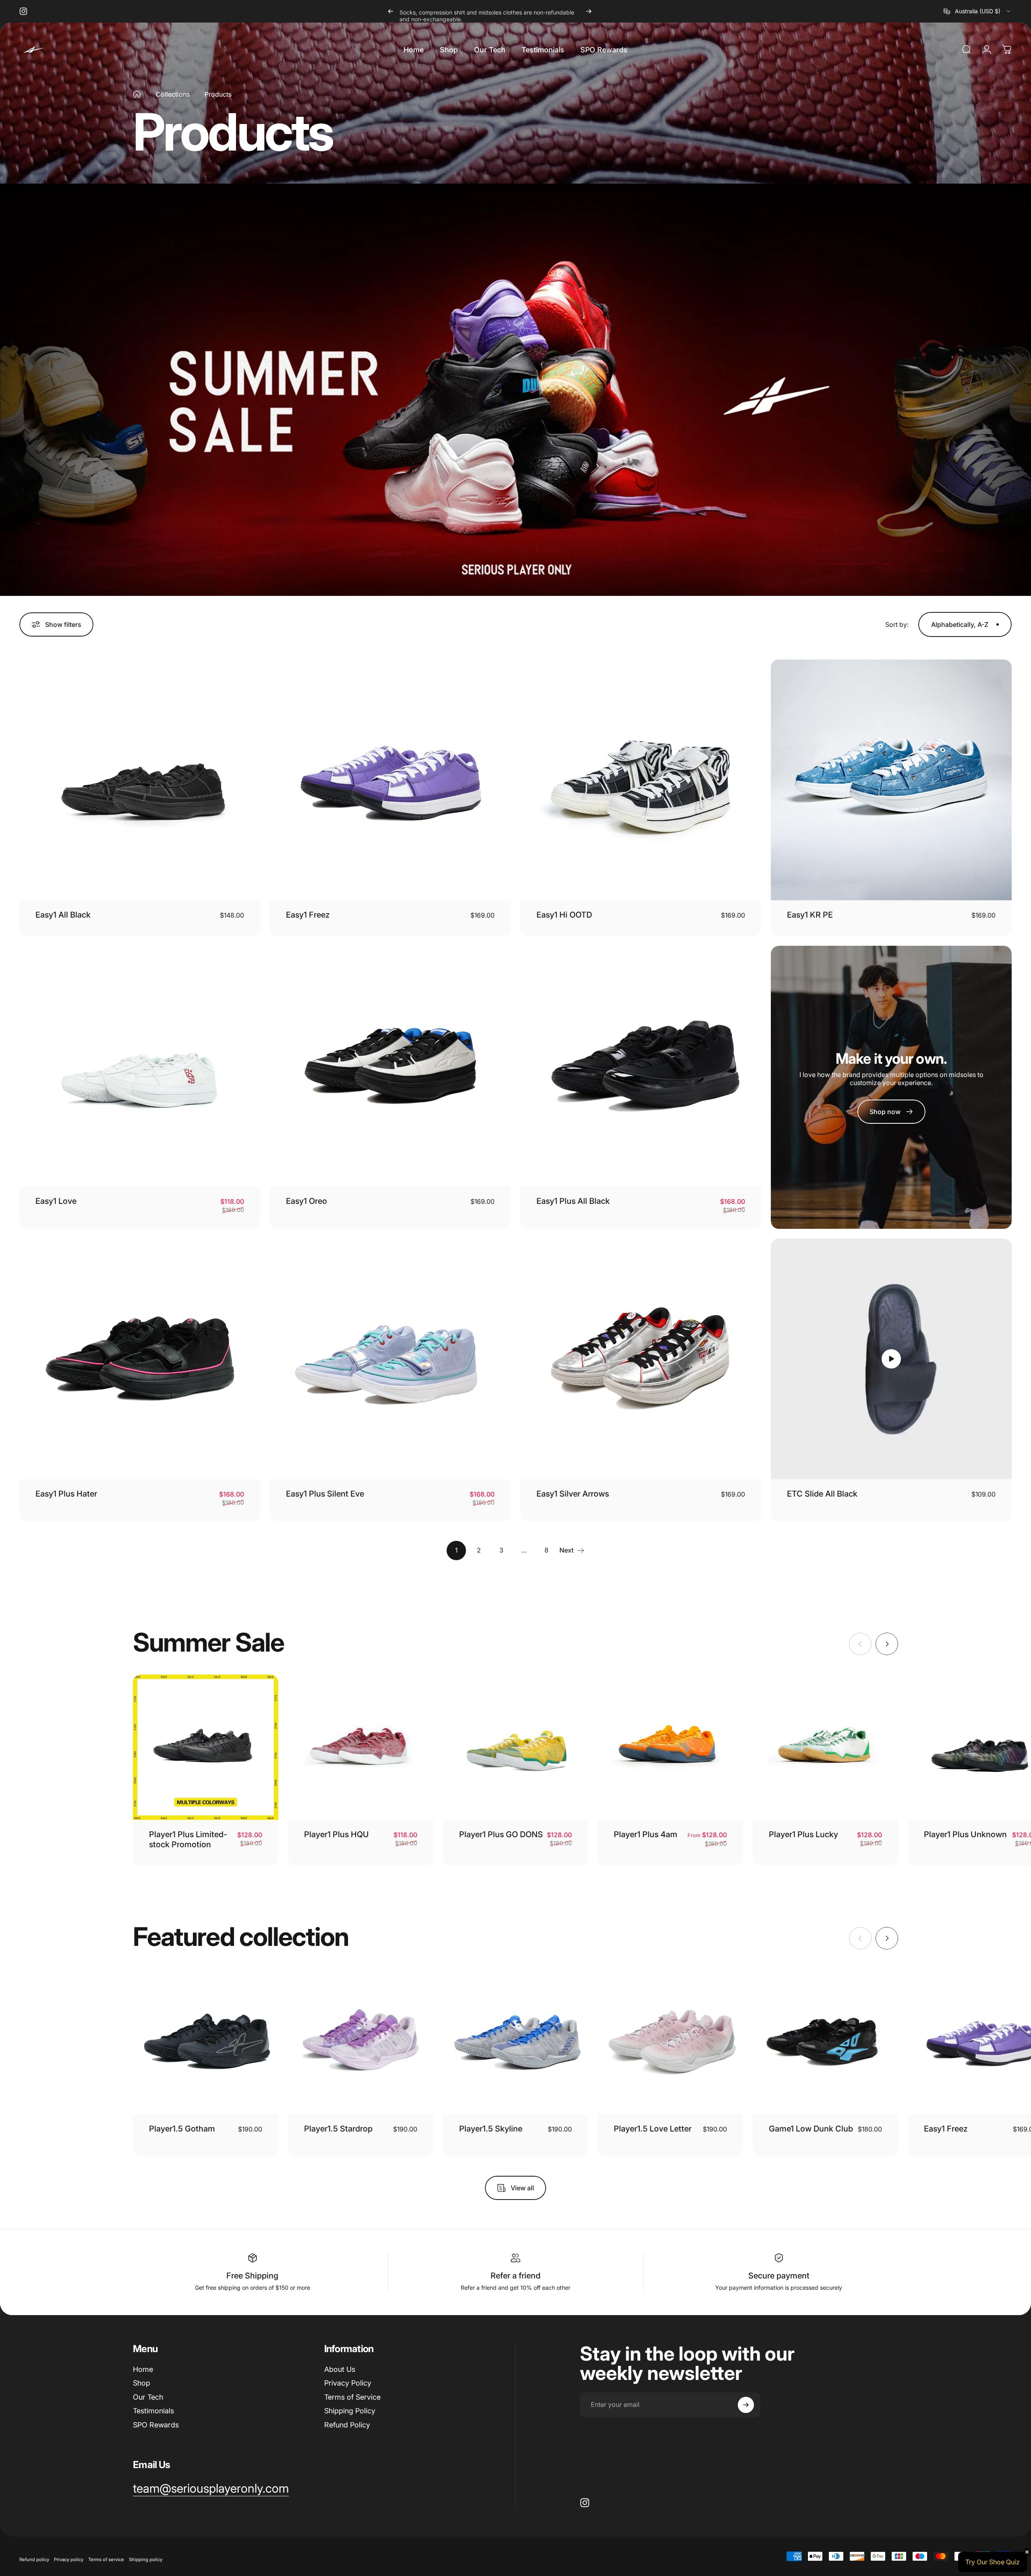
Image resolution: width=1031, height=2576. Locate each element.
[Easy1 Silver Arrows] (641, 1359)
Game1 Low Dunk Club (811, 2129)
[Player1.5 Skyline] (516, 2042)
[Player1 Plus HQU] (361, 1747)
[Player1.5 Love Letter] (670, 2042)
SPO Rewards (156, 2425)
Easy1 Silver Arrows (573, 1494)
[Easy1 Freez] (390, 780)
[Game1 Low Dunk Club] (825, 2042)
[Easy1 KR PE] (891, 780)
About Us (340, 2369)
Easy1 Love (56, 1201)
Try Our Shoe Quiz (993, 2562)
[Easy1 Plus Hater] (140, 1359)
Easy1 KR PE (810, 915)
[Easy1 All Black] (140, 780)
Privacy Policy (348, 2383)
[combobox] (978, 11)
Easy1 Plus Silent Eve (325, 1494)
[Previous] (391, 11)
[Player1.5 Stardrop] (361, 2042)
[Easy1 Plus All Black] (641, 1066)
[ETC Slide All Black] (891, 1359)
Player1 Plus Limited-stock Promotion (188, 1839)
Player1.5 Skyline (491, 2129)
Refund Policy (347, 2425)
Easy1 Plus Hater (66, 1494)
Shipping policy (146, 2559)
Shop (142, 2383)
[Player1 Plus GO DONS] (516, 1747)
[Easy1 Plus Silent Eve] (390, 1359)
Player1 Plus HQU (336, 1834)
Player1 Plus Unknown (965, 1834)
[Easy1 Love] (140, 1066)
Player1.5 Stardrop (338, 2129)
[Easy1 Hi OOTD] (641, 780)
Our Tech (148, 2397)
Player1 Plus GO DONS (501, 1834)
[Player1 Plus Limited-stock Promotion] (206, 1747)
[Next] (589, 11)
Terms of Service (352, 2397)
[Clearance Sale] (515, 390)
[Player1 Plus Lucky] (825, 1747)
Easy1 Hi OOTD (564, 915)
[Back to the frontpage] (137, 94)
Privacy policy (69, 2559)
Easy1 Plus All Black (573, 1201)
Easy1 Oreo (306, 1201)
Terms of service (106, 2559)
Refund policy (34, 2559)
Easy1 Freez (308, 915)
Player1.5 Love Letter (653, 2129)
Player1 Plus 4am (646, 1834)
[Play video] (891, 1359)
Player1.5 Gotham (182, 2129)
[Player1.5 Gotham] (206, 2042)
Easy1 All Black (63, 915)
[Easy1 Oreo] (390, 1066)
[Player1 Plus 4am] (670, 1747)
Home (143, 2369)
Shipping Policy (350, 2411)
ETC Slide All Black (822, 1494)
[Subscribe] (746, 2405)
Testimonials (153, 2411)
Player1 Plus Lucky (803, 1834)
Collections (173, 94)
